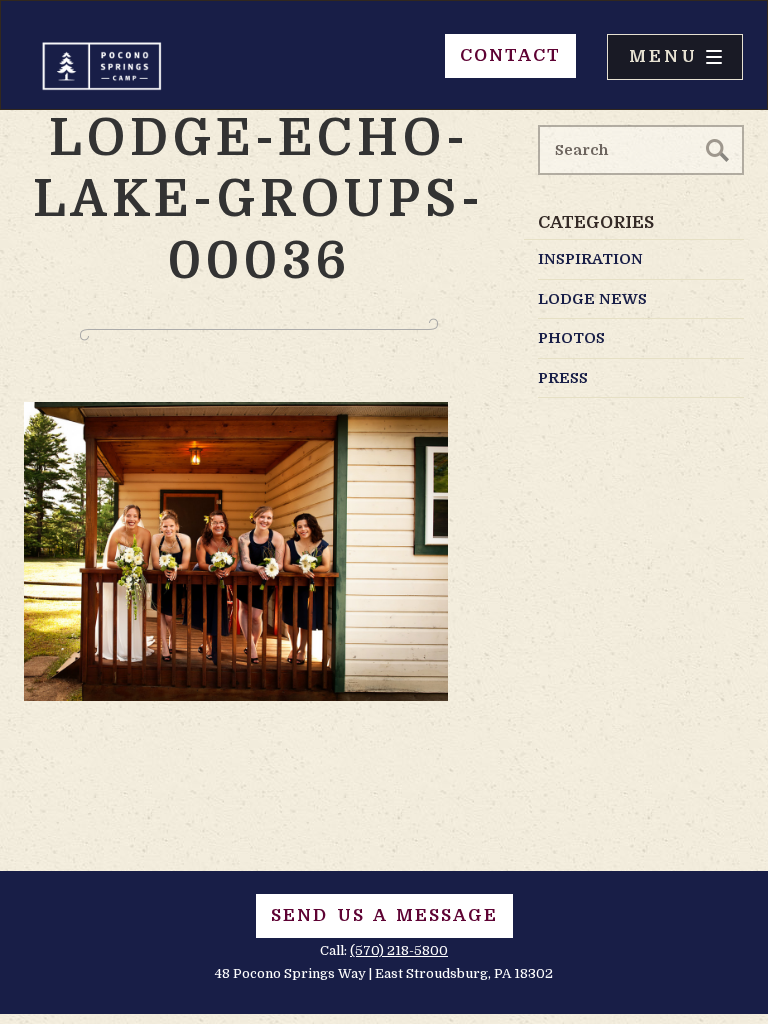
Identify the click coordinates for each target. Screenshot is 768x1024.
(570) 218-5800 (399, 950)
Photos (571, 338)
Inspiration (590, 259)
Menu (663, 56)
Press (563, 378)
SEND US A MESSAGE (384, 915)
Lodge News (592, 299)
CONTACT (510, 55)
